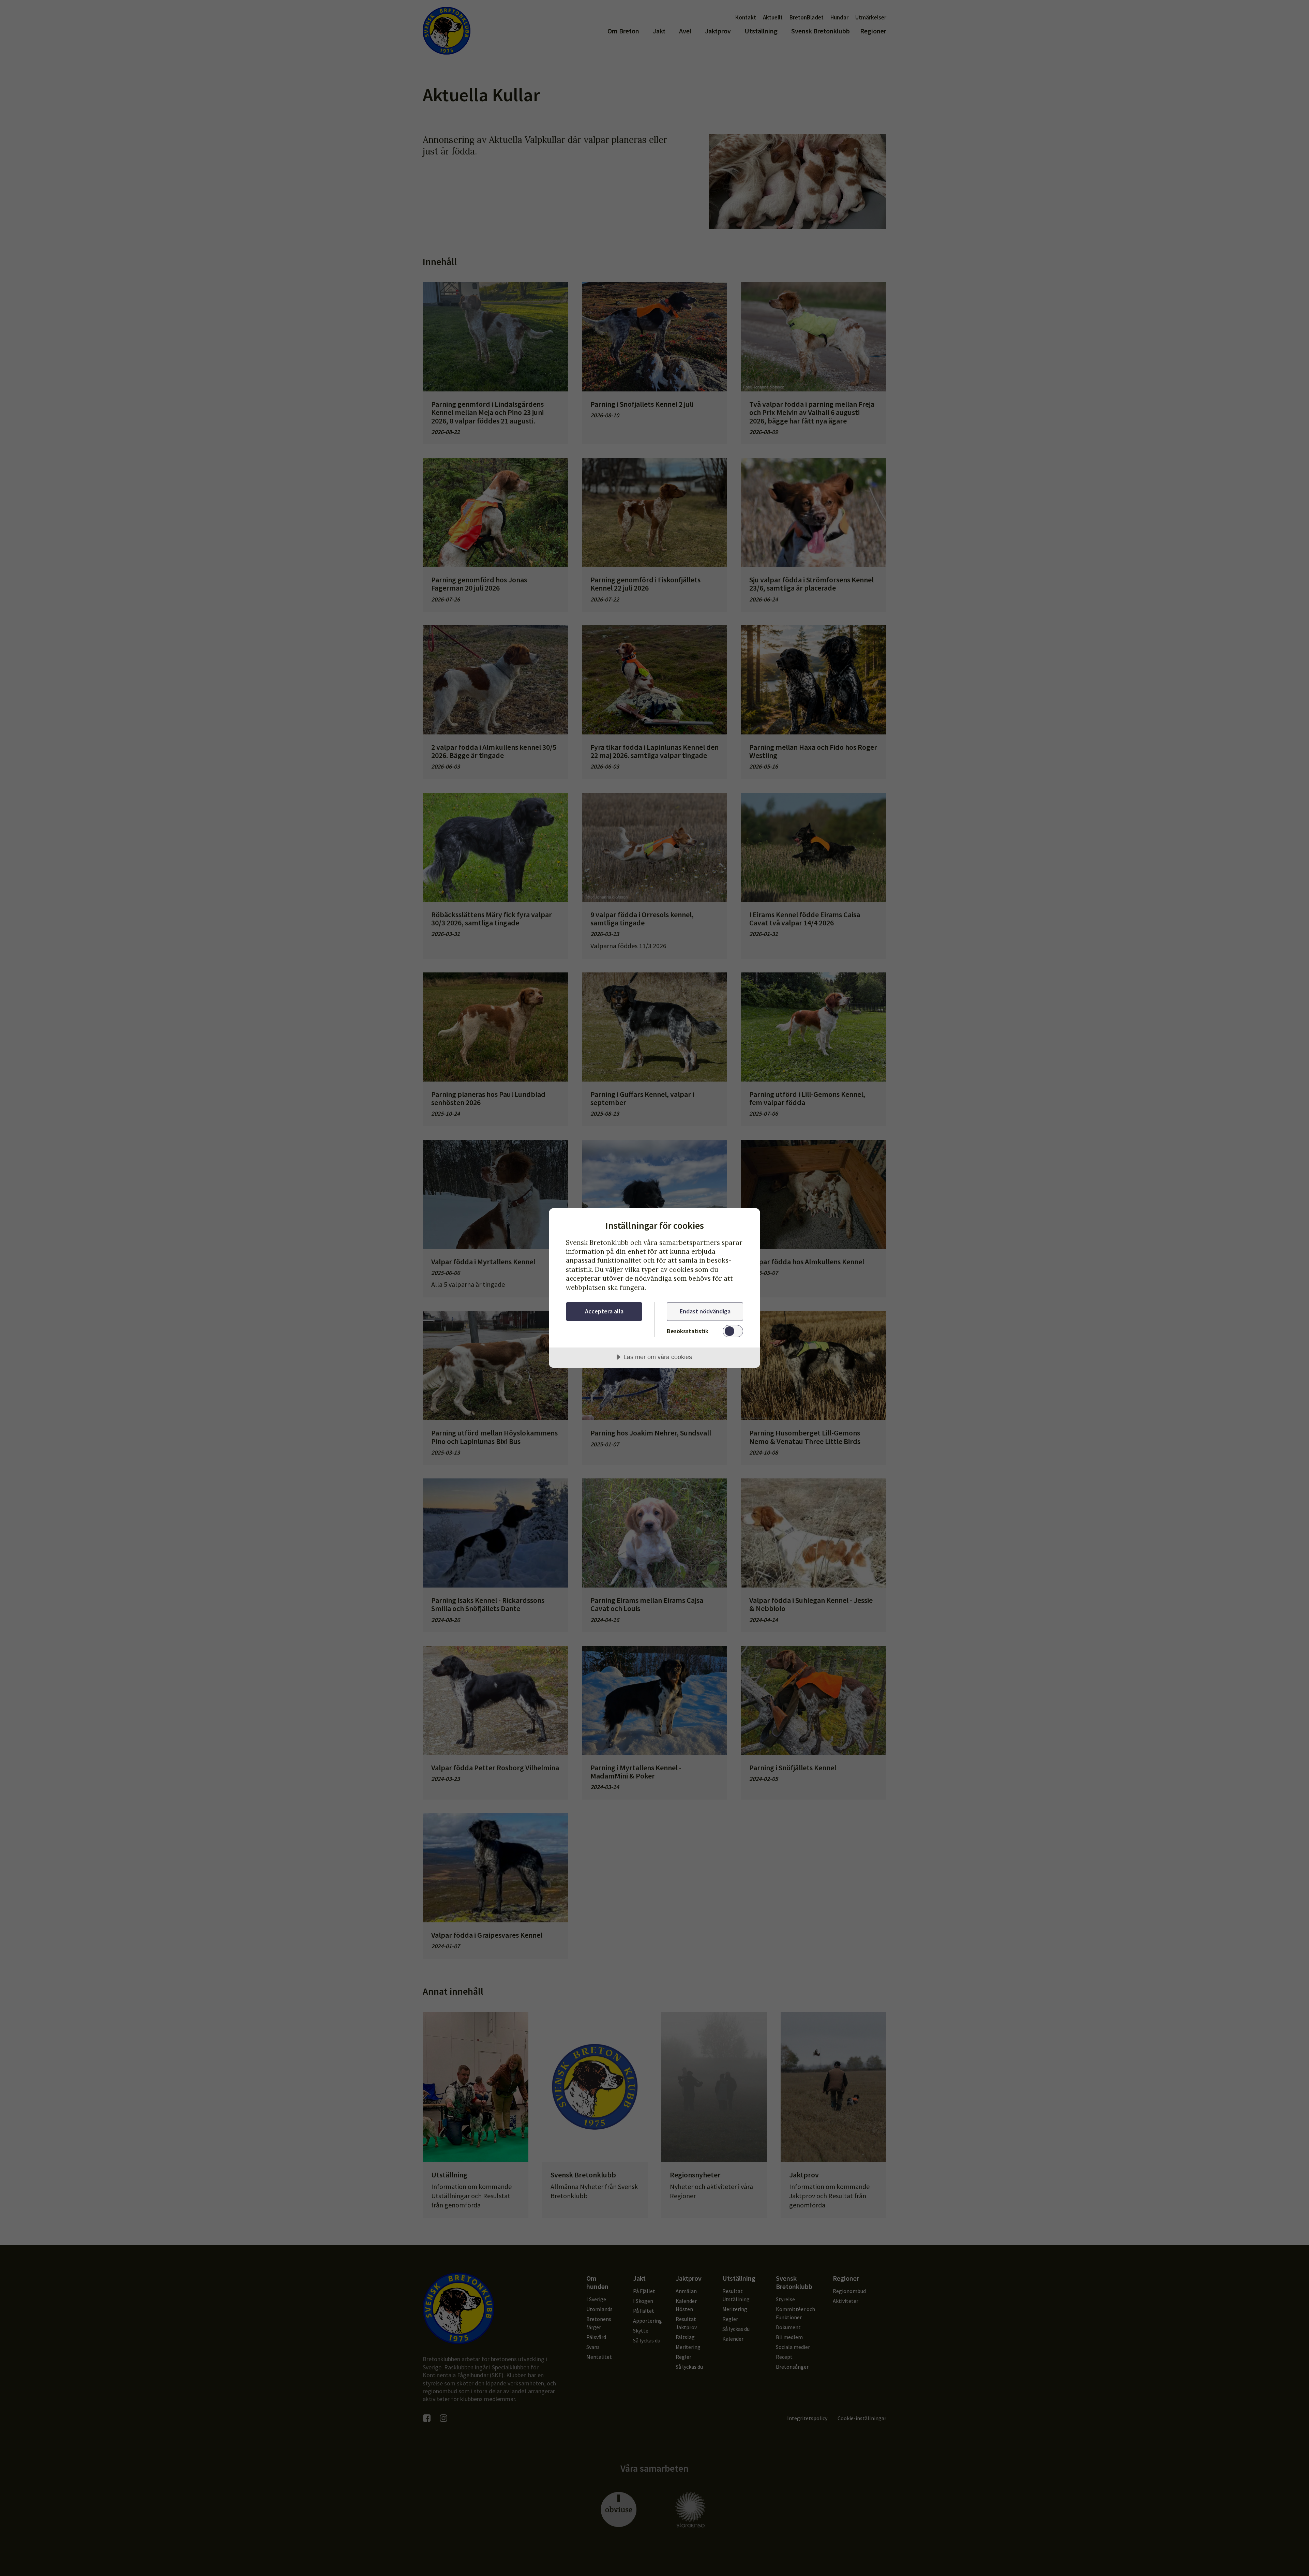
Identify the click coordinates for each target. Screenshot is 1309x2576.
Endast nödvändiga (705, 1311)
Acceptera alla (604, 1311)
